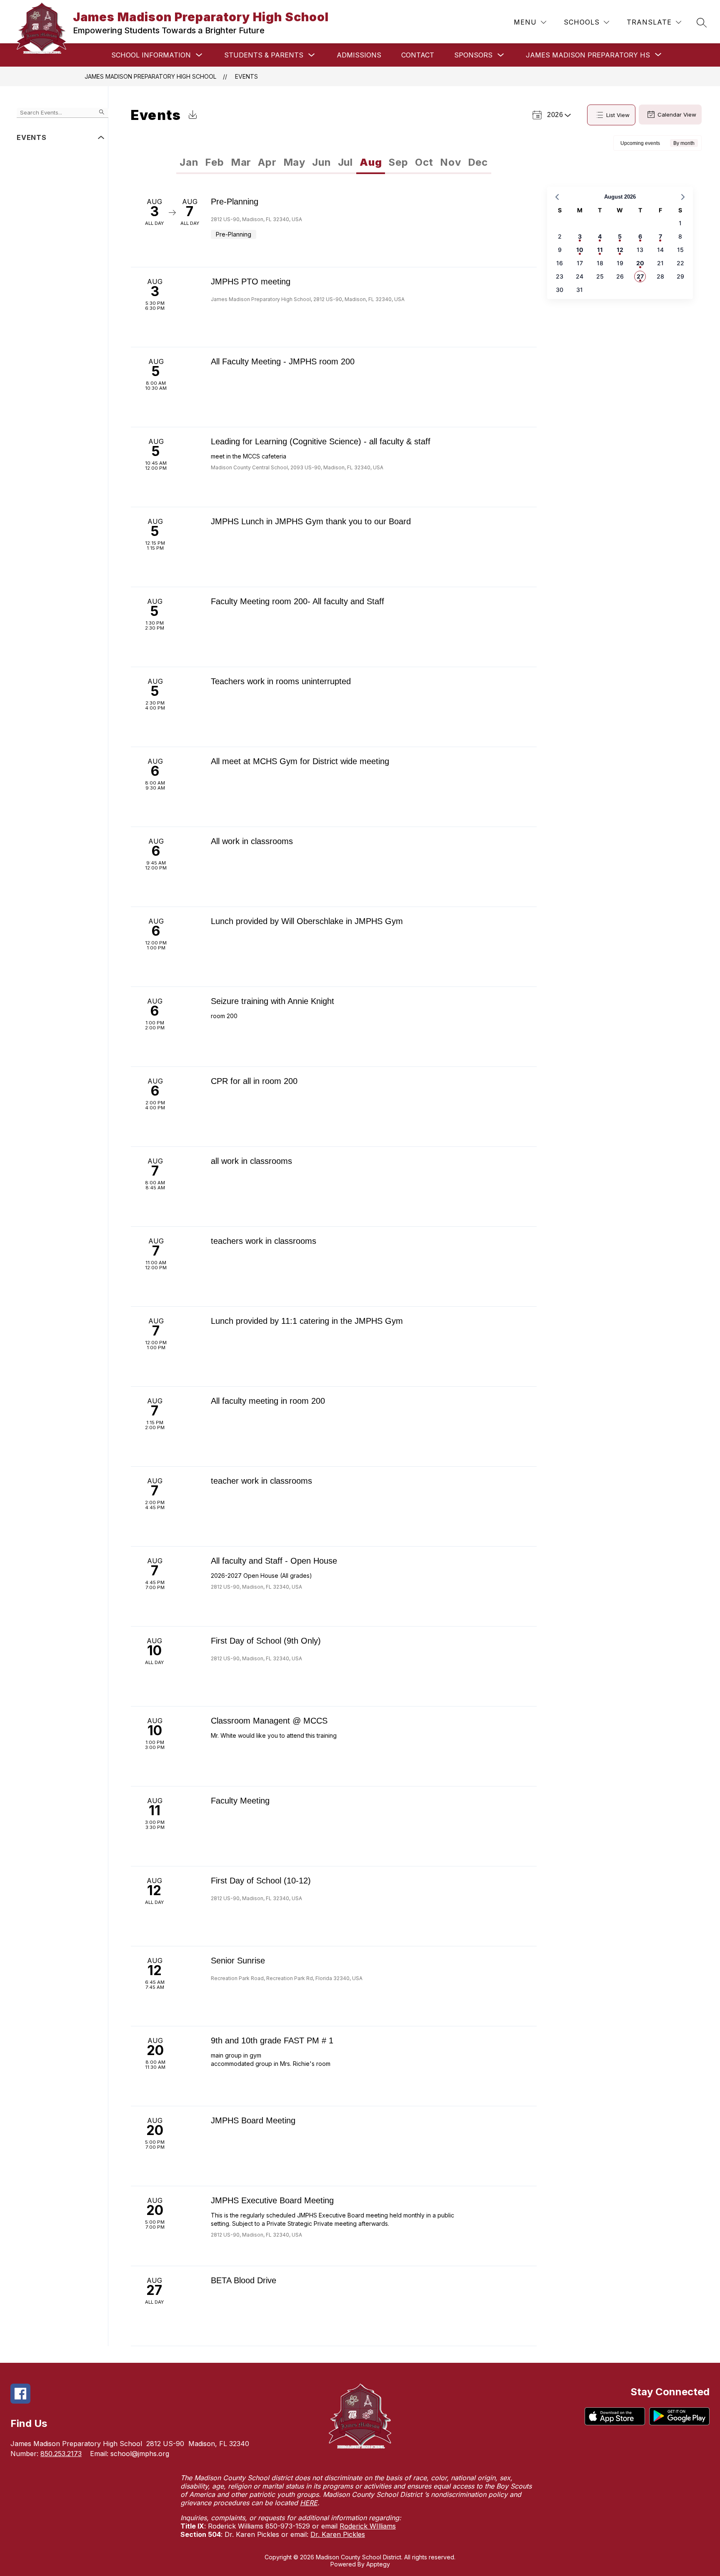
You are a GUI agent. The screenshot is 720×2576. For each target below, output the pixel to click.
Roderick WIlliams (368, 2526)
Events (246, 76)
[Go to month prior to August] (557, 197)
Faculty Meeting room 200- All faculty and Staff (297, 601)
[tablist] (255, 162)
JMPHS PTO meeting (251, 282)
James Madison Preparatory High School (150, 76)
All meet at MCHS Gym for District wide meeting (300, 761)
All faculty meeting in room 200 (268, 1401)
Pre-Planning (235, 202)
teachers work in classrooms (264, 1241)
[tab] (189, 162)
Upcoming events (640, 143)
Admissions (359, 55)
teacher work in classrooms (261, 1481)
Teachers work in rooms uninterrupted (281, 681)
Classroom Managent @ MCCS (269, 1721)
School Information (151, 55)
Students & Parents (264, 55)
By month (684, 143)
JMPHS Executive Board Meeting (272, 2200)
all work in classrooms (251, 1161)
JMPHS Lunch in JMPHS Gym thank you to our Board (311, 521)
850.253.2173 (61, 2454)
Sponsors (473, 55)
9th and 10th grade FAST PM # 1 (272, 2040)
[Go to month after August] (683, 197)
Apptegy (378, 2564)
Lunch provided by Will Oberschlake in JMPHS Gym (307, 921)
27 (640, 276)
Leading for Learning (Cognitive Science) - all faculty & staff (321, 441)
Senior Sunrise (238, 1961)
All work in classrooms (252, 841)
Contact (418, 55)
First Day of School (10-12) (261, 1881)
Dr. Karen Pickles (338, 2534)
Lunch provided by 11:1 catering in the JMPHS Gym (307, 1321)
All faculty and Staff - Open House (274, 1561)
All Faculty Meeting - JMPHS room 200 (283, 361)
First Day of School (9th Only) (266, 1641)
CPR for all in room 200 (254, 1081)
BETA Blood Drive (244, 2280)
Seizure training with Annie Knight (272, 1001)
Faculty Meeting (240, 1801)
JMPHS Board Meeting (253, 2120)
